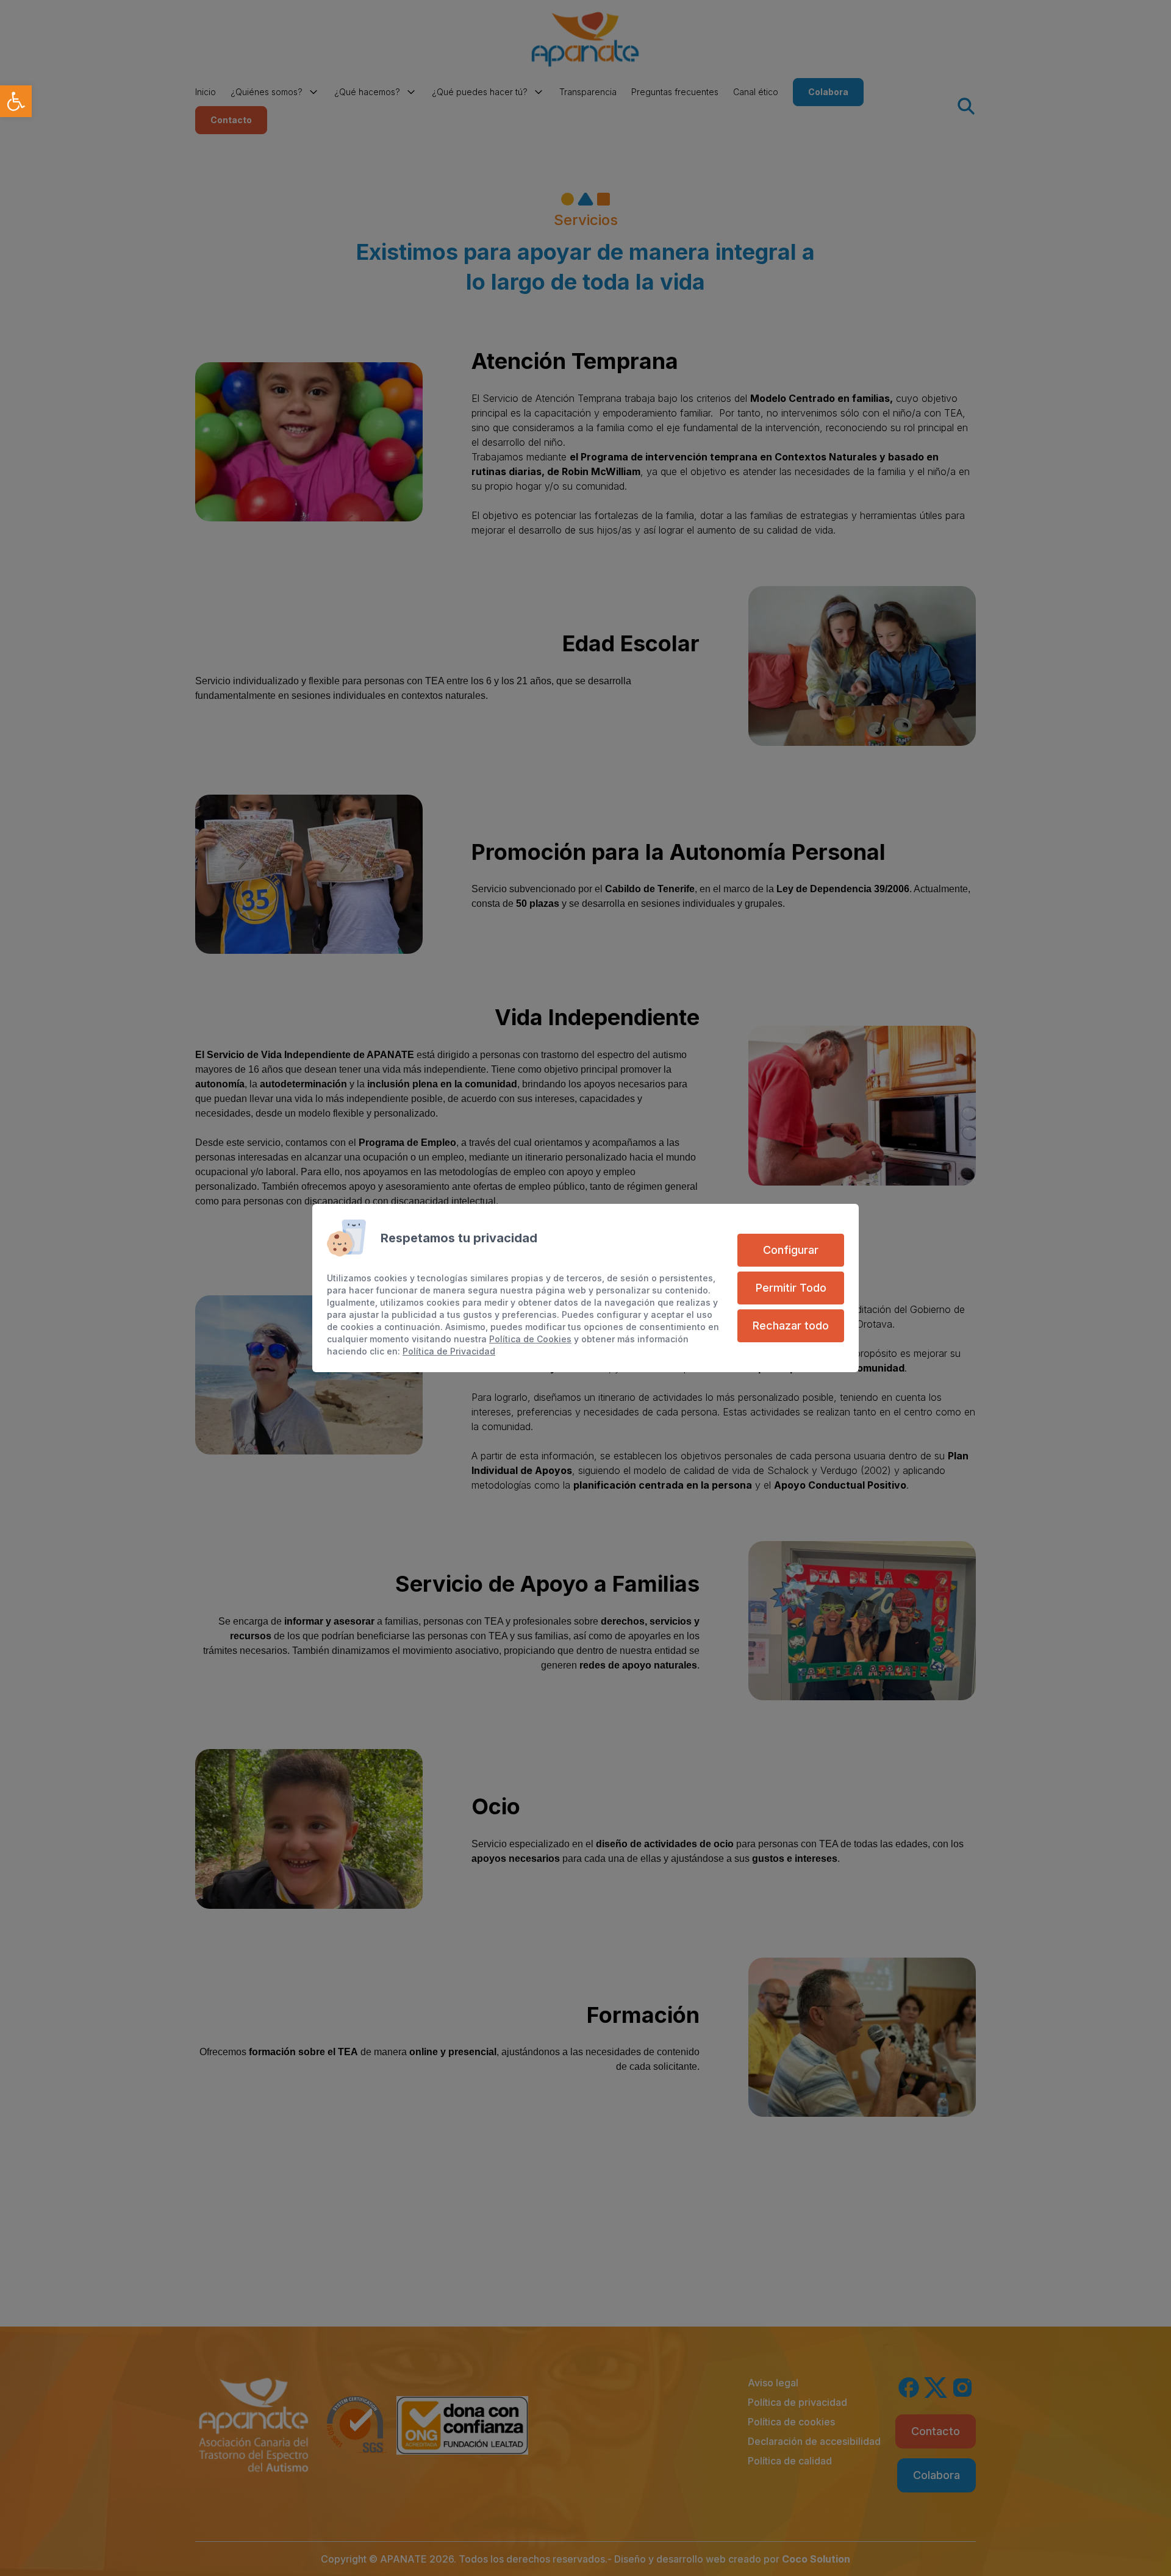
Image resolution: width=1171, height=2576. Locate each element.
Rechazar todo (791, 1326)
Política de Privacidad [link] (449, 1351)
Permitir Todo (791, 1288)
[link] (16, 101)
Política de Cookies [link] (530, 1339)
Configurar (791, 1250)
